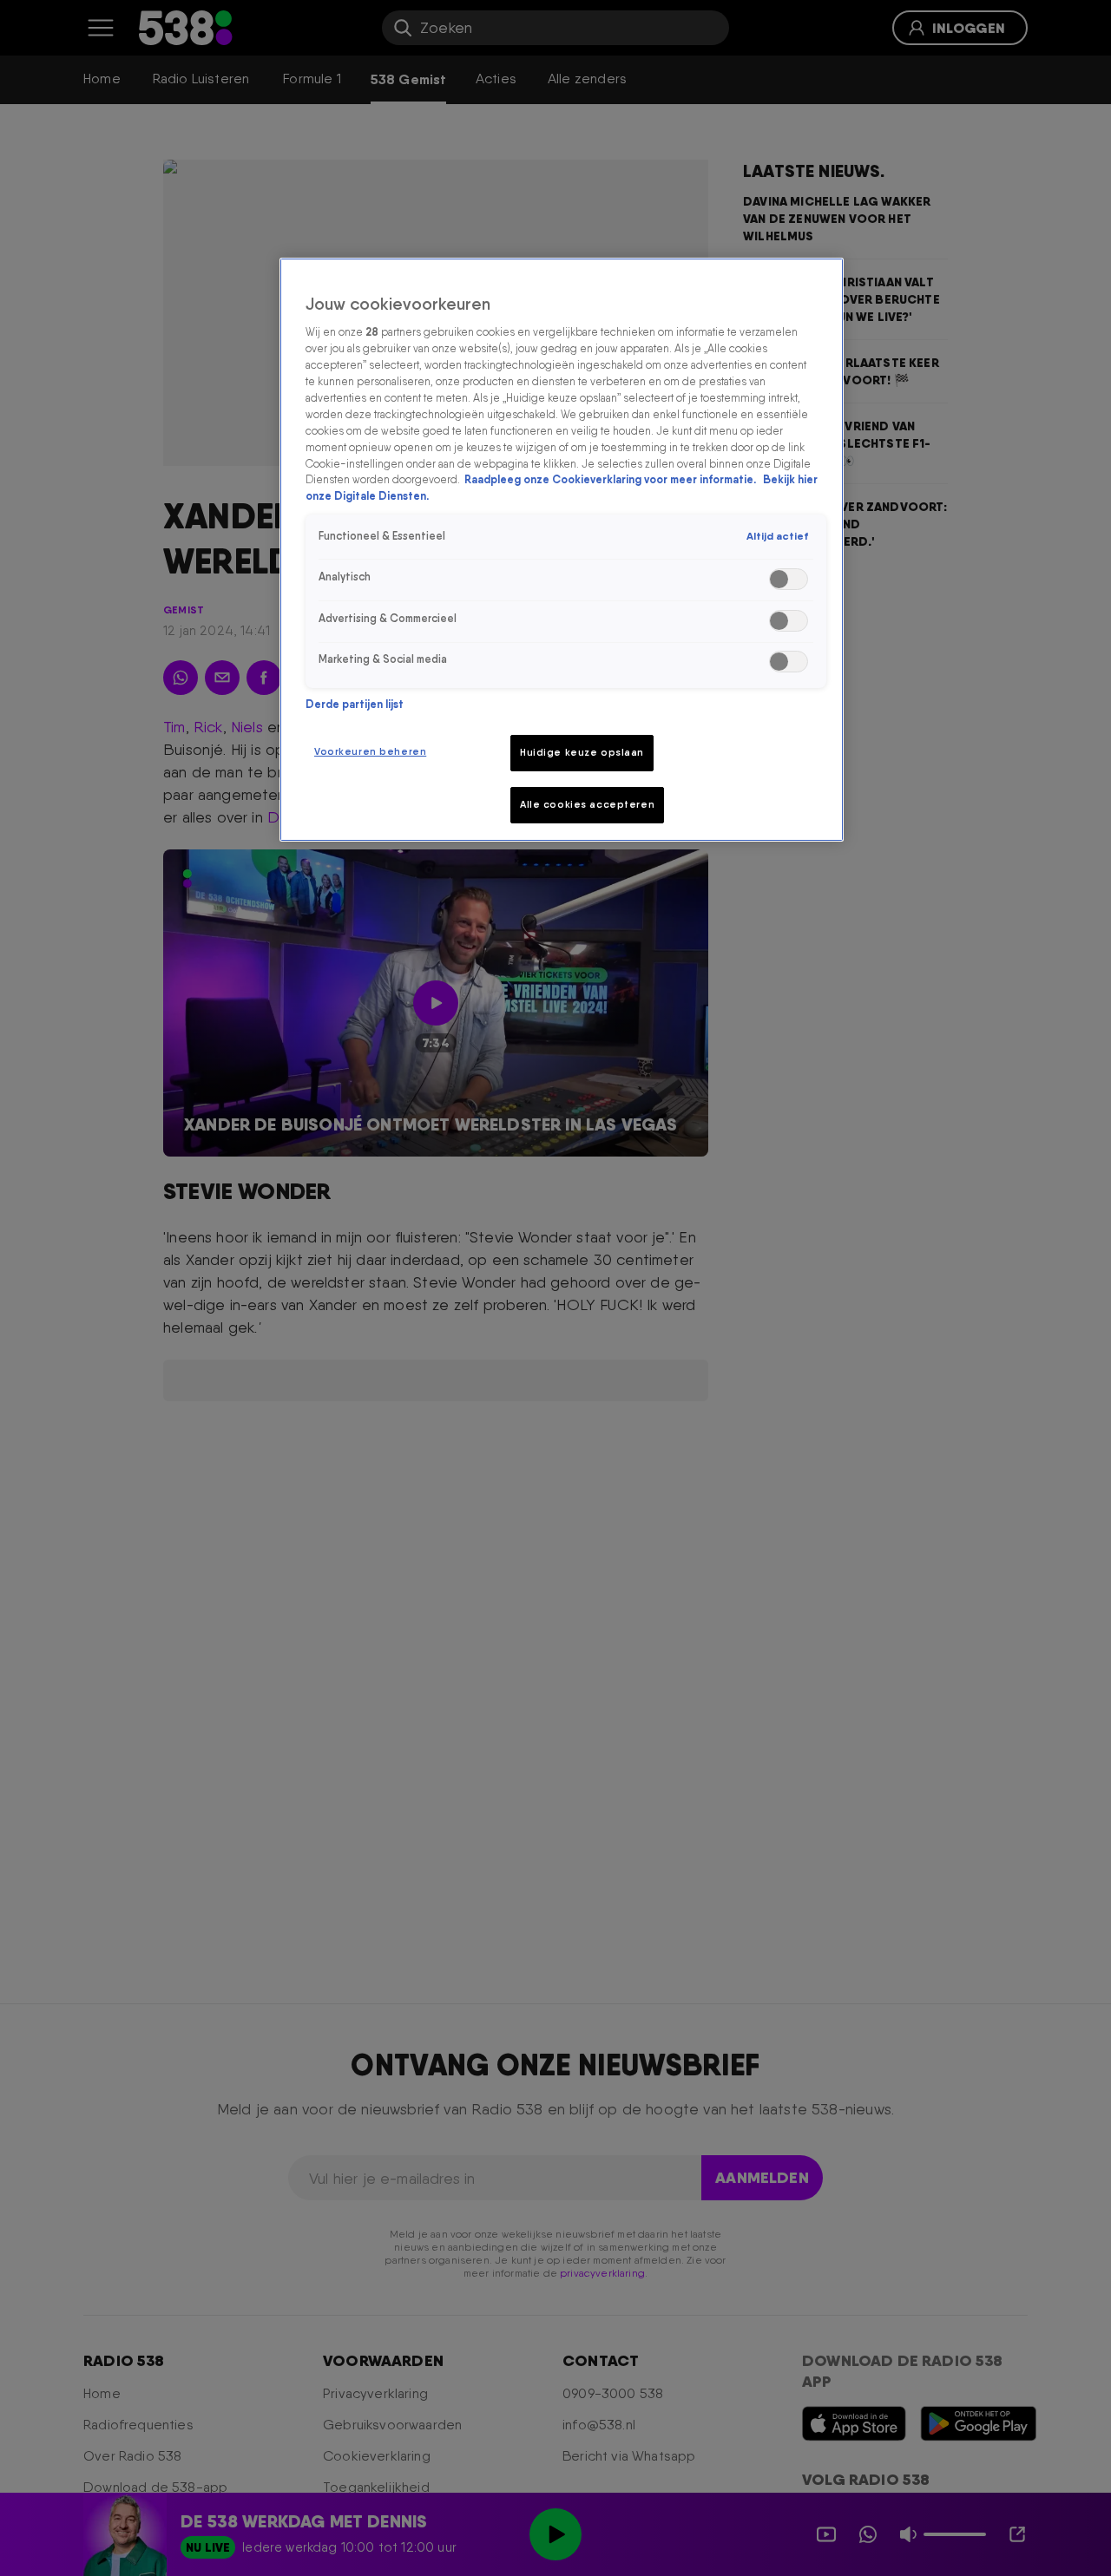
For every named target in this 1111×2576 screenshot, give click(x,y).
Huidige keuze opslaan (582, 752)
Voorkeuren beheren (370, 751)
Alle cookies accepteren (587, 804)
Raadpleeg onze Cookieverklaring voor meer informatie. (611, 479)
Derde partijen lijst (355, 704)
